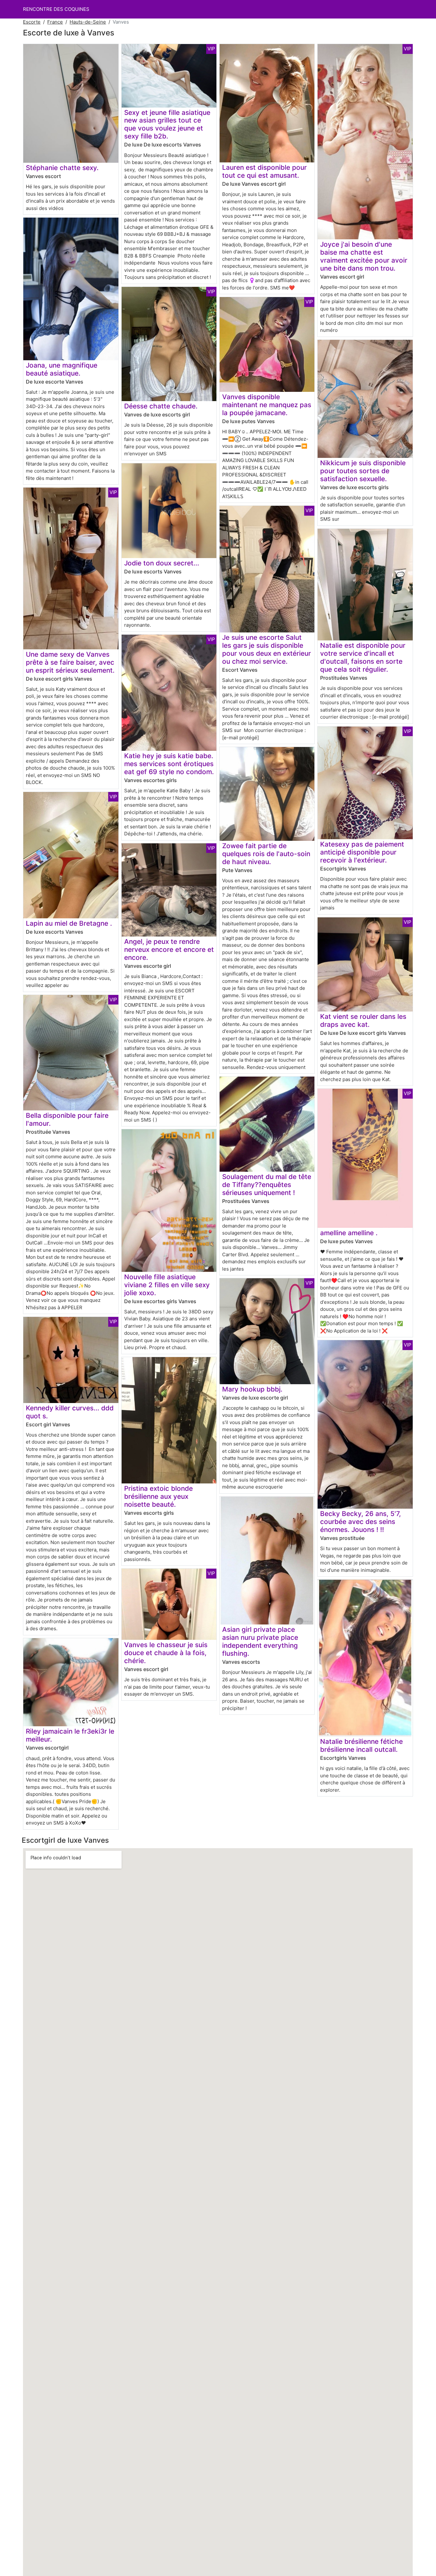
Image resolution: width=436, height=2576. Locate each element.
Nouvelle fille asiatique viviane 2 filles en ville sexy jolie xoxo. (167, 1285)
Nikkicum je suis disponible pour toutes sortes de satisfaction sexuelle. (363, 471)
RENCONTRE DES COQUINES (56, 9)
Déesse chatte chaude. (161, 406)
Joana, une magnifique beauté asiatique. (62, 369)
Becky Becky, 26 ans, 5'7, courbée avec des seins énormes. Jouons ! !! (361, 1522)
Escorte (32, 22)
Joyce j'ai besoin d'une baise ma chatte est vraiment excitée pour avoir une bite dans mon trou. (364, 256)
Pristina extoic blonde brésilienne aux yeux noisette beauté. (158, 1496)
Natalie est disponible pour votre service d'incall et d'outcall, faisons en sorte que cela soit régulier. (363, 657)
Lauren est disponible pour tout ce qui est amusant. (264, 171)
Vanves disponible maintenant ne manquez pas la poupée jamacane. (267, 405)
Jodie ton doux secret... (162, 563)
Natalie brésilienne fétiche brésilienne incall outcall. (361, 1745)
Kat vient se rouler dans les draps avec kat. (363, 1020)
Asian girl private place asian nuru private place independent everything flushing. (260, 1641)
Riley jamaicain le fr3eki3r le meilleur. (70, 1735)
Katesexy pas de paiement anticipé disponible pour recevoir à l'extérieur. (362, 852)
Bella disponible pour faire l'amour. (67, 1119)
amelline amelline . (349, 1233)
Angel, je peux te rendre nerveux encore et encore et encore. (169, 949)
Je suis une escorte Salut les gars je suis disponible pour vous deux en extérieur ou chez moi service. (267, 649)
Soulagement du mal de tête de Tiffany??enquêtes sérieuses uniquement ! (267, 1185)
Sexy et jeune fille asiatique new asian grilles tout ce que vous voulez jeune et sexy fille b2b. (167, 124)
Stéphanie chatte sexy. (62, 168)
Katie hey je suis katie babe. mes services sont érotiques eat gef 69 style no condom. (169, 764)
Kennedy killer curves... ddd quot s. (70, 1412)
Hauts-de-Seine (88, 22)
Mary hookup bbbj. (252, 1389)
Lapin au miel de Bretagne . (69, 923)
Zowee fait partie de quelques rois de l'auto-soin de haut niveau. (266, 854)
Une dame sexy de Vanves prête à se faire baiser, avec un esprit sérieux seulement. (70, 662)
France (55, 22)
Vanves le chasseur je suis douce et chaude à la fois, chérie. (166, 1653)
